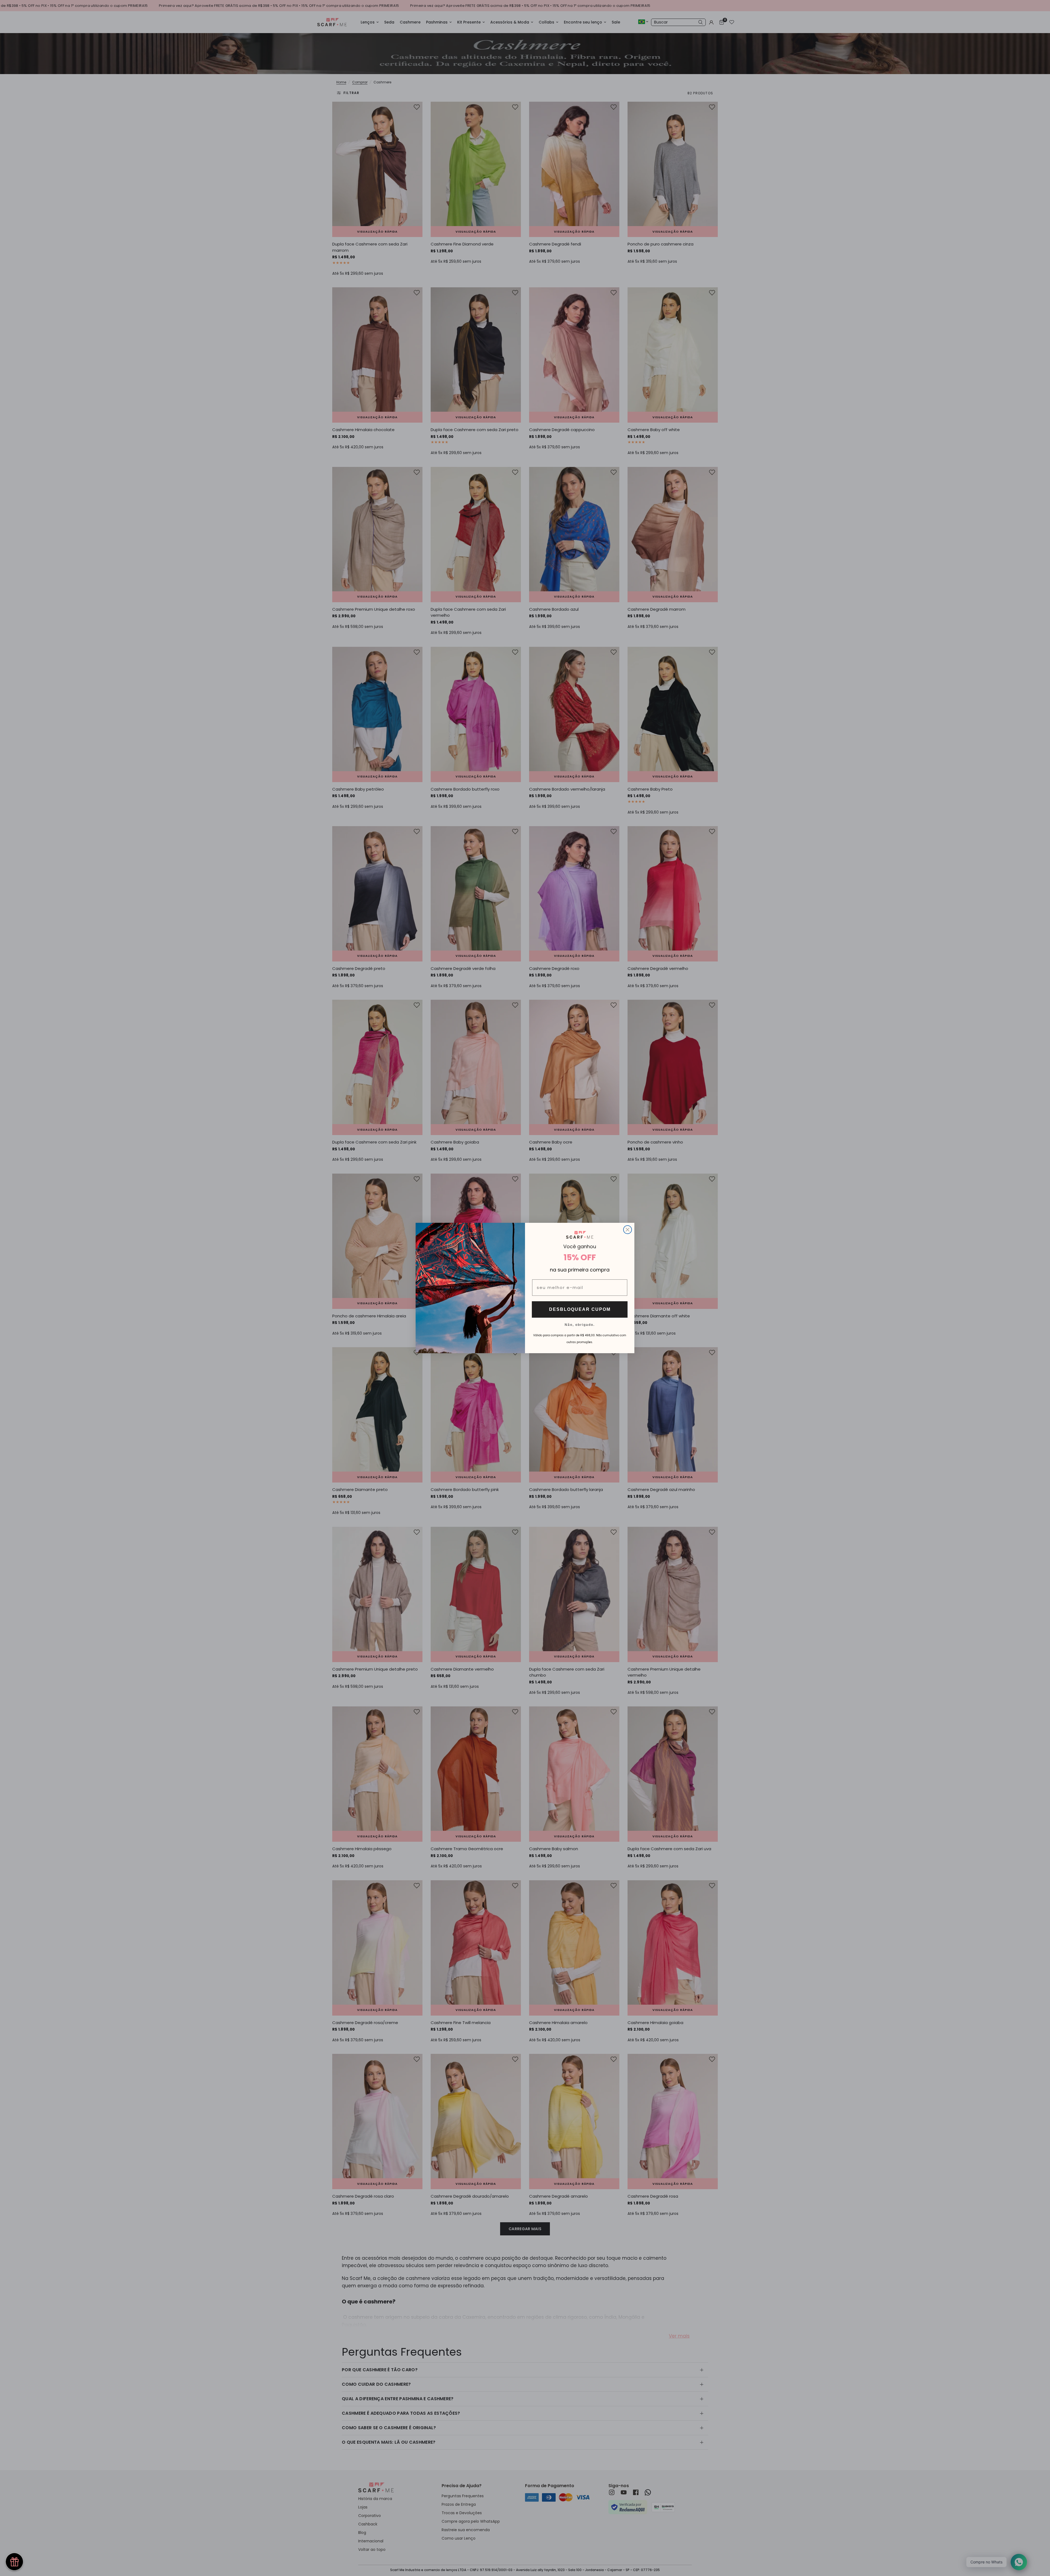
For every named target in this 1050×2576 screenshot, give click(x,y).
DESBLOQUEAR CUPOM (580, 1309)
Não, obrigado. (580, 1324)
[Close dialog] (628, 1230)
